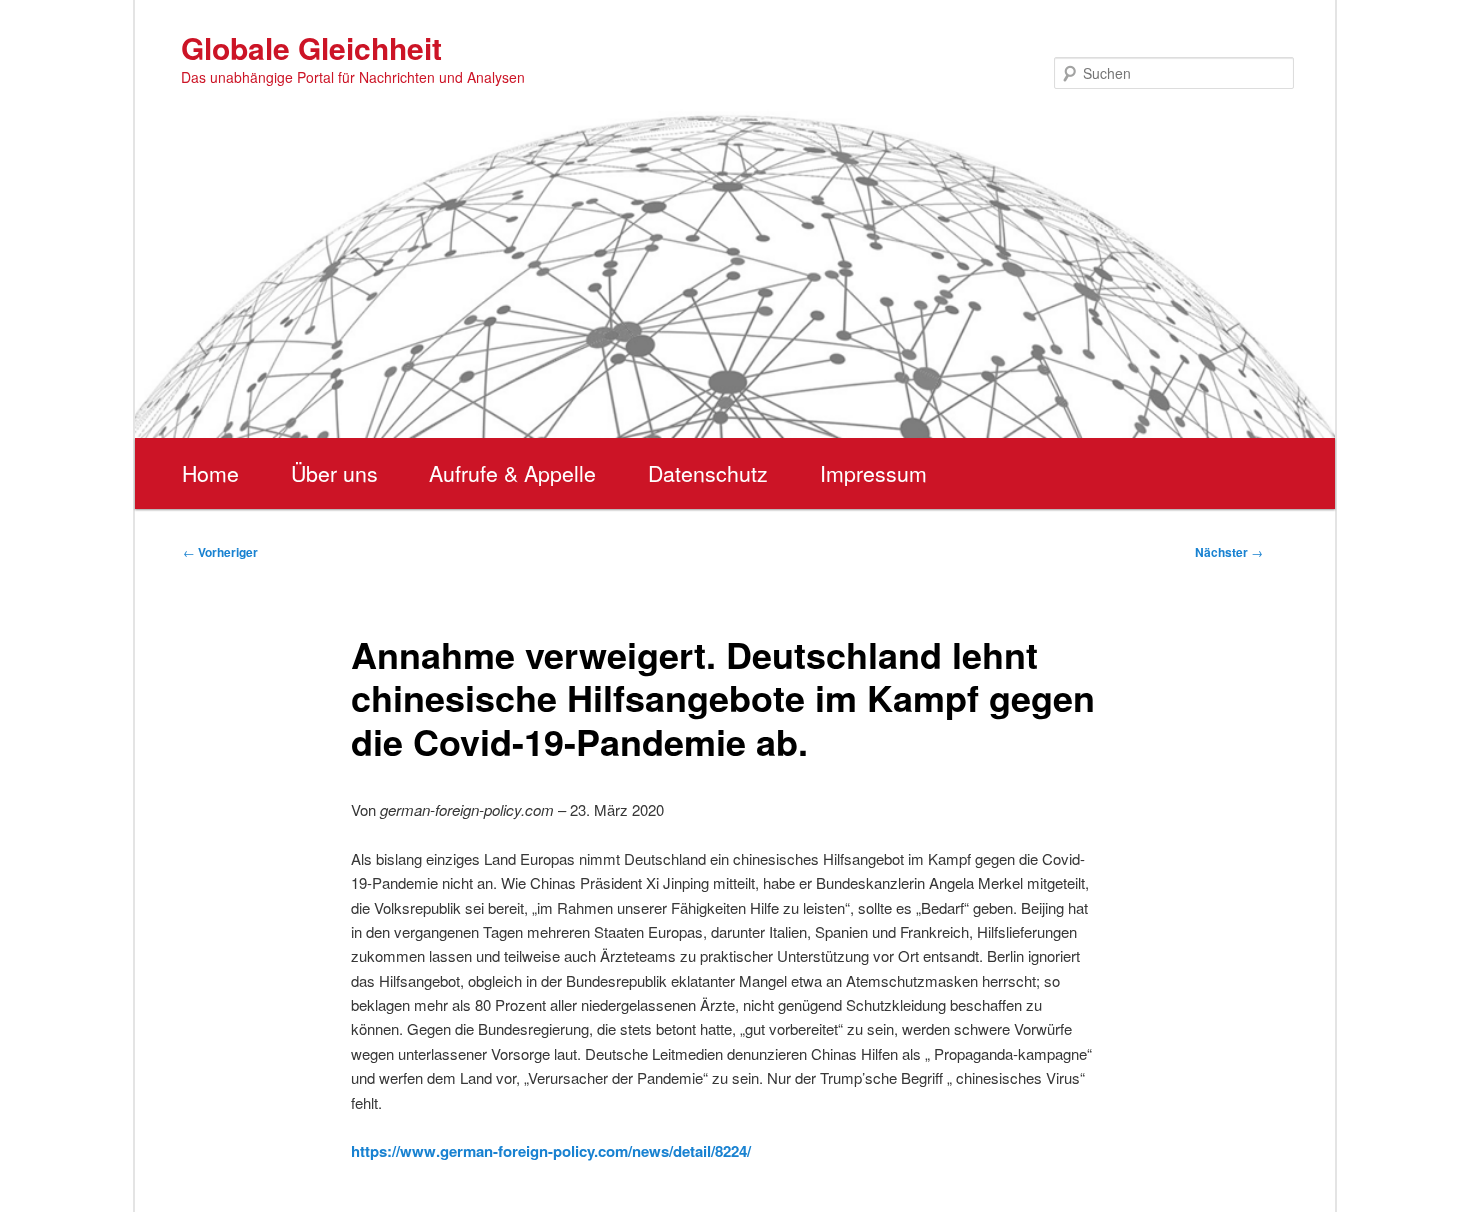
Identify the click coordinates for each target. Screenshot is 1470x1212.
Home (210, 473)
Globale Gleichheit (311, 47)
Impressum (873, 473)
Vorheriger (220, 552)
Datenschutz (708, 473)
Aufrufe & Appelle (512, 473)
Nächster (1229, 552)
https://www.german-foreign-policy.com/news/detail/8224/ (551, 1151)
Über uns (334, 473)
